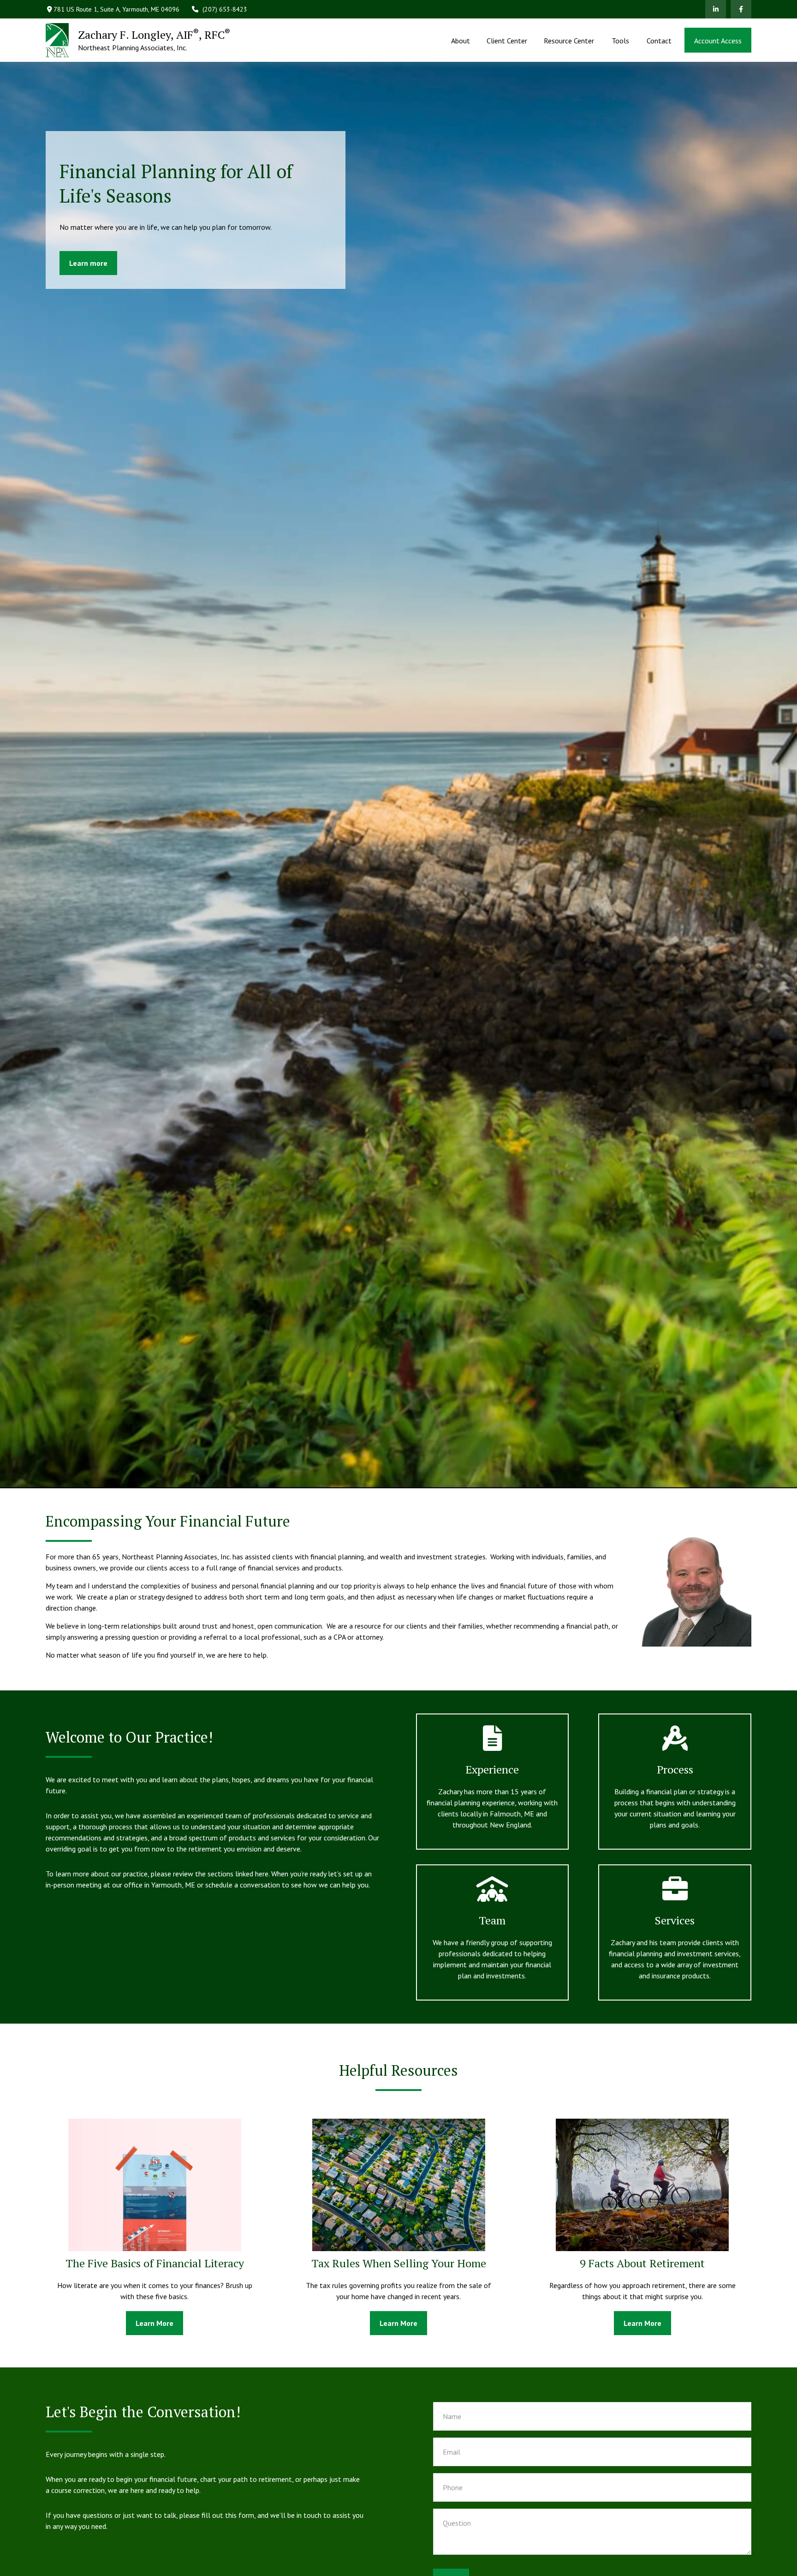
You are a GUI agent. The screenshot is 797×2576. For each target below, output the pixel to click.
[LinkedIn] (716, 9)
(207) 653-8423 (225, 9)
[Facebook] (741, 9)
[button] (460, 40)
